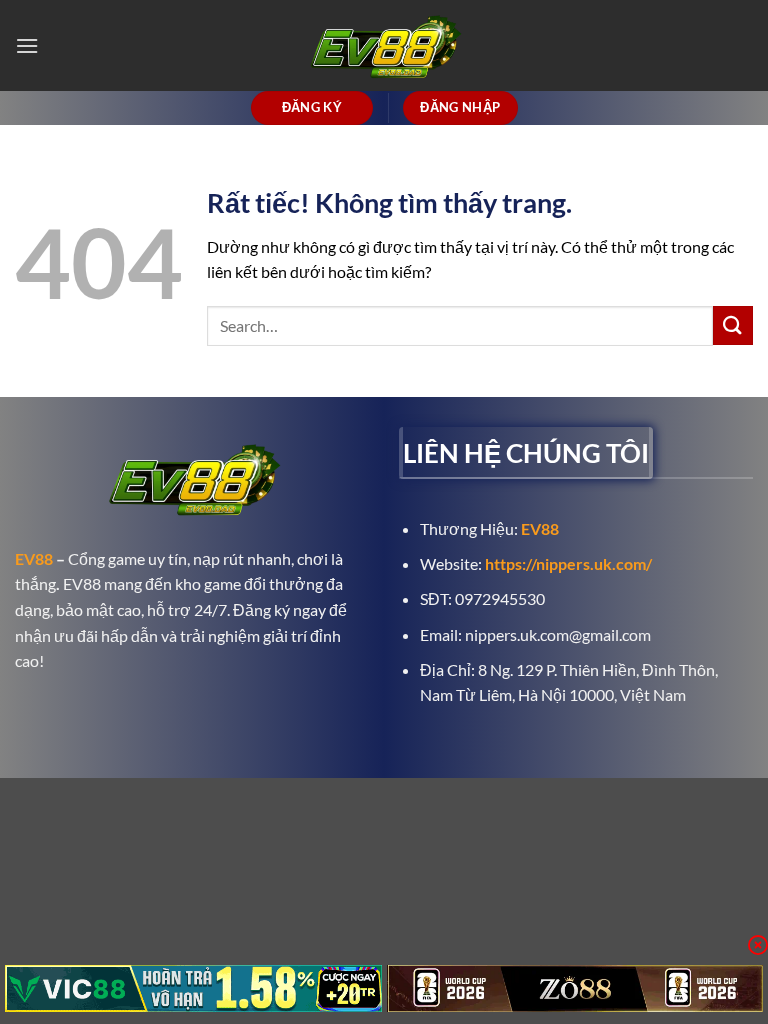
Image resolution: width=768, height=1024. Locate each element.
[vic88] (193, 988)
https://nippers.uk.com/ (568, 563)
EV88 (34, 558)
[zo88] (575, 988)
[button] (27, 45)
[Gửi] (733, 325)
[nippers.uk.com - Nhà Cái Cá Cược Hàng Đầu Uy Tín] (384, 45)
